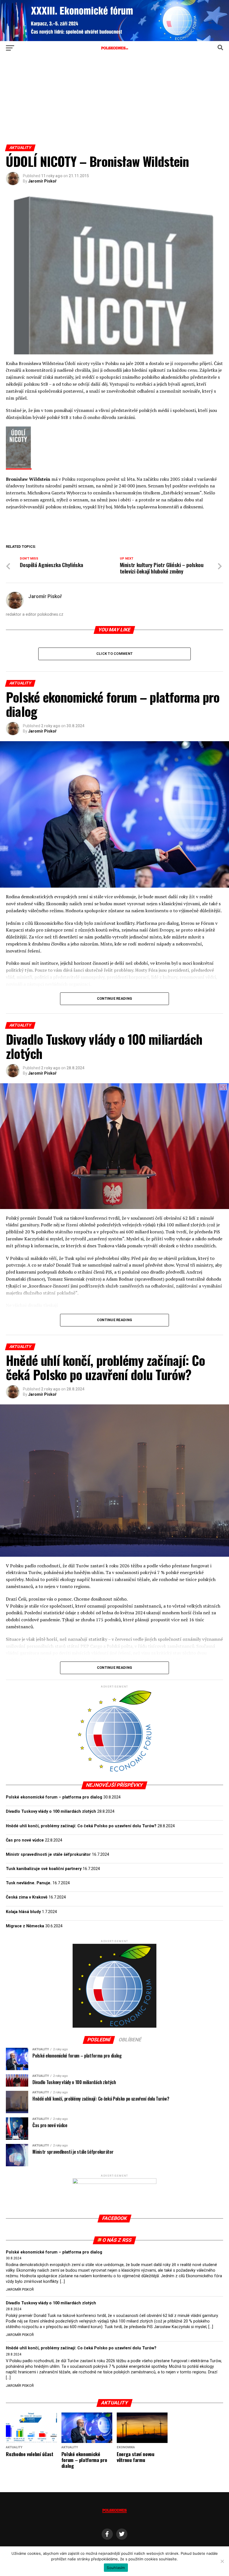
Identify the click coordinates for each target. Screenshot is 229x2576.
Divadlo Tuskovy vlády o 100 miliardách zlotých (51, 1811)
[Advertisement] (114, 103)
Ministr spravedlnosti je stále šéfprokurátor (48, 1855)
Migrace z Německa (25, 1926)
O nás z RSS (117, 2240)
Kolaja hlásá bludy (23, 1912)
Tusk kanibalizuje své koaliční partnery (44, 1869)
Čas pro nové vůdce (25, 1840)
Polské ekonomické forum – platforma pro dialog (54, 1797)
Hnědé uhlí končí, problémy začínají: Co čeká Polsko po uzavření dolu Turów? (81, 1826)
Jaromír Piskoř (42, 181)
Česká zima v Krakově (27, 1897)
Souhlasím (116, 2568)
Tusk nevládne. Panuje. (29, 1883)
